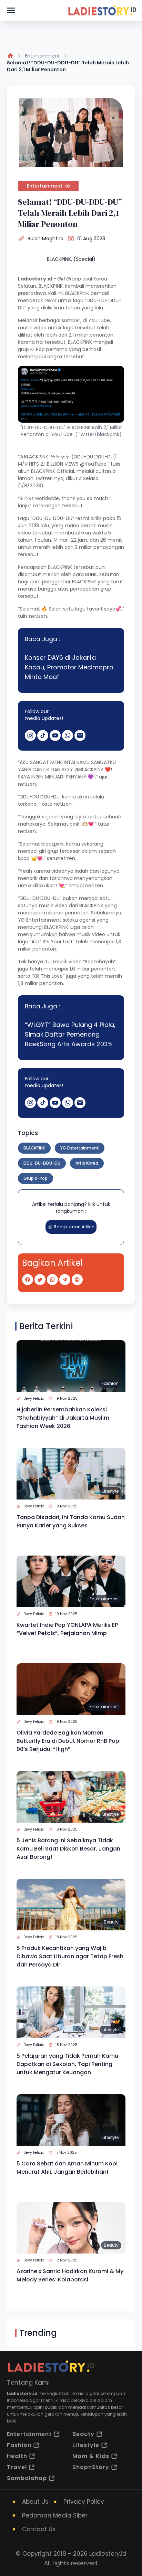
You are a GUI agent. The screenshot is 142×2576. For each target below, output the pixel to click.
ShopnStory (91, 2467)
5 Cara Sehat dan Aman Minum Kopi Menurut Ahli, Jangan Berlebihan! (67, 2168)
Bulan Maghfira (45, 238)
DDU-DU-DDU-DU (42, 1163)
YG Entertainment (80, 1148)
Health (17, 2456)
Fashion (110, 1383)
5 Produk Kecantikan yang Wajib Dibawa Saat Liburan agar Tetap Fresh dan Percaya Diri (70, 1956)
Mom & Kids (91, 2456)
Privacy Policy (84, 2502)
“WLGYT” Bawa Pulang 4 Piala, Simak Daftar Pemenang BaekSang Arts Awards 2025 (70, 1034)
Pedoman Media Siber (55, 2515)
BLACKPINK (34, 1148)
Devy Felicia (34, 1398)
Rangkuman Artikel (74, 1227)
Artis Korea (87, 1163)
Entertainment (42, 56)
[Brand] (102, 10)
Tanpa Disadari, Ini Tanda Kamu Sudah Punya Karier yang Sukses (71, 1521)
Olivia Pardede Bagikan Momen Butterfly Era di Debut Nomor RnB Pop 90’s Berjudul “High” (68, 1741)
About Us (35, 2502)
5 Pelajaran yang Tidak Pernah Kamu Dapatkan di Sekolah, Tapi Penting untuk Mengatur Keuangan (67, 2064)
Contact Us (39, 2529)
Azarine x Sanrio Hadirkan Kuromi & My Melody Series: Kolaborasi (70, 2275)
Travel (17, 2467)
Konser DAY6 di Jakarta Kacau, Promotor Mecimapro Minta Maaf (69, 667)
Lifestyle (110, 1491)
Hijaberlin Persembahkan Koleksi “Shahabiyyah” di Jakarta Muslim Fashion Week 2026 (63, 1418)
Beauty (111, 1922)
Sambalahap (27, 2478)
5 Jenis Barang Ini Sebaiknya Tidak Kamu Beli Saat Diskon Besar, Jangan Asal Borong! (68, 1849)
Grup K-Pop (35, 1178)
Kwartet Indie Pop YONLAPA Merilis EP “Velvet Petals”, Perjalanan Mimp (67, 1629)
